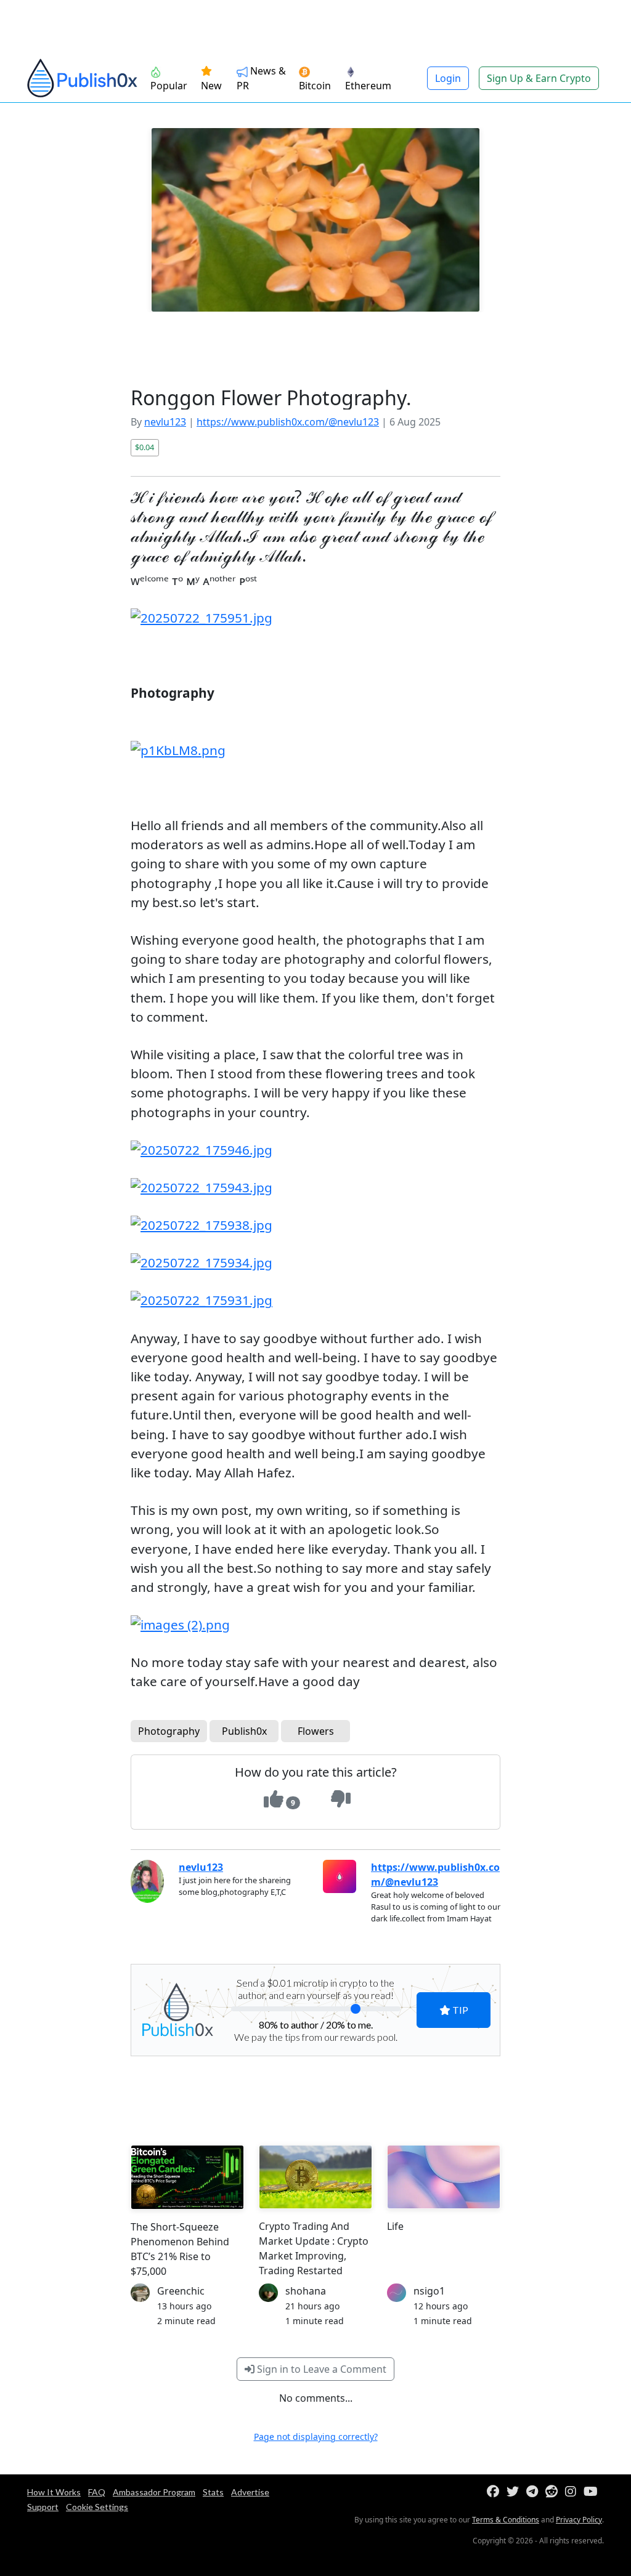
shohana (306, 2291)
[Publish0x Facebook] (495, 2492)
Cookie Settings (97, 2507)
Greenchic (181, 2291)
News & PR (261, 78)
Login (448, 78)
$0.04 (145, 447)
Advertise (250, 2492)
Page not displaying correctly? (316, 2437)
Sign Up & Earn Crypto (539, 78)
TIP (459, 2010)
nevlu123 (165, 422)
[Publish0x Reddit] (554, 2492)
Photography (169, 1731)
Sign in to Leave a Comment (320, 2369)
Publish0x (244, 1731)
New (211, 86)
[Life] (444, 2177)
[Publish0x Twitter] (515, 2492)
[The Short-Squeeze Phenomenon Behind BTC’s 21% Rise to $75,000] (187, 2177)
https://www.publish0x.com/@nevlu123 (288, 422)
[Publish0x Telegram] (535, 2492)
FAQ (97, 2492)
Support (43, 2507)
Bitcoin (315, 86)
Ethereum (368, 86)
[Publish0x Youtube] (593, 2492)
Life (395, 2226)
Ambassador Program (154, 2492)
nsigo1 (429, 2291)
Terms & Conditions (506, 2520)
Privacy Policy (579, 2520)
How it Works (54, 2492)
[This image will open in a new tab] (315, 618)
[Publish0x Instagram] (573, 2492)
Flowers (316, 1731)
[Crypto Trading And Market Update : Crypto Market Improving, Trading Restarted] (315, 2177)
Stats (213, 2492)
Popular (169, 86)
